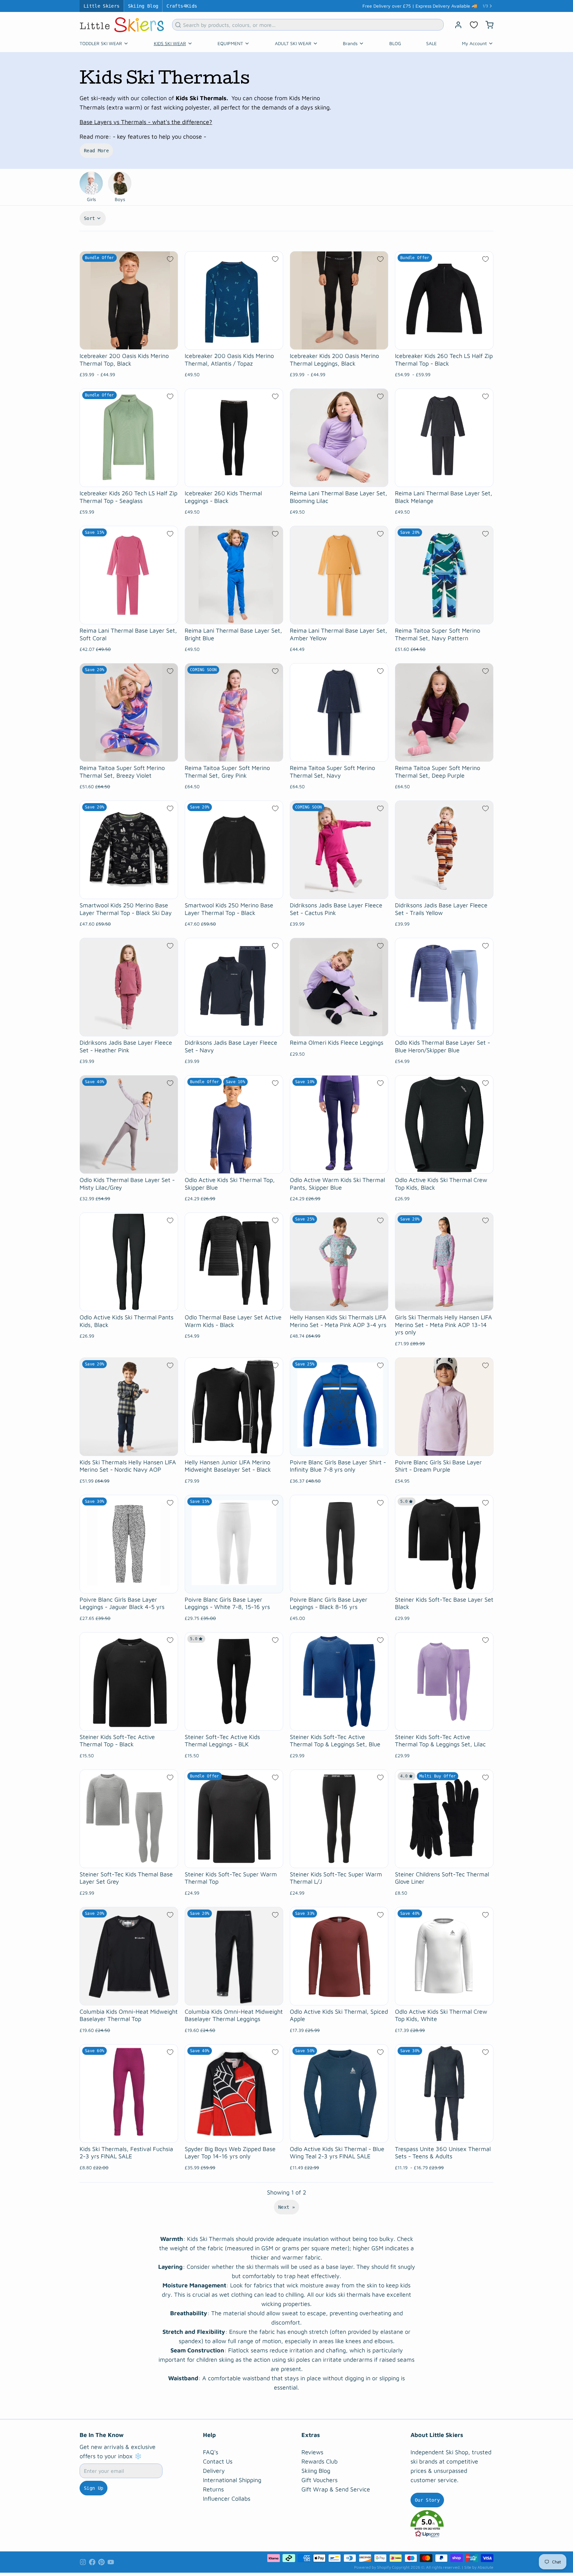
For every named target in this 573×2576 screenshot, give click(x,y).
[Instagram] (83, 2562)
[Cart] (487, 25)
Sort (89, 218)
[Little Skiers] (122, 25)
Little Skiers (102, 6)
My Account (474, 43)
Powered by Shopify (373, 2567)
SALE (431, 43)
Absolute (485, 2567)
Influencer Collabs (227, 2499)
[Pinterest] (101, 2562)
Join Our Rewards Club (446, 6)
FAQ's (211, 2452)
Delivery (214, 2471)
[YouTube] (111, 2562)
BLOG (395, 43)
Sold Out (234, 753)
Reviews (312, 2452)
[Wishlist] (474, 25)
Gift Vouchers (319, 2480)
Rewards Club (319, 2461)
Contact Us (218, 2461)
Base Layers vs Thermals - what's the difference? (146, 122)
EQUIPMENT (230, 43)
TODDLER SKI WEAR (101, 43)
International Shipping (232, 2480)
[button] (452, 2524)
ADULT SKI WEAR (293, 43)
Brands (350, 43)
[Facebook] (92, 2562)
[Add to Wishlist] (170, 259)
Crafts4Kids (182, 6)
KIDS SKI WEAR (170, 43)
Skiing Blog (143, 6)
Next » (286, 2207)
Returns (213, 2489)
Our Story (427, 2500)
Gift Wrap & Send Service (336, 2489)
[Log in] (456, 25)
